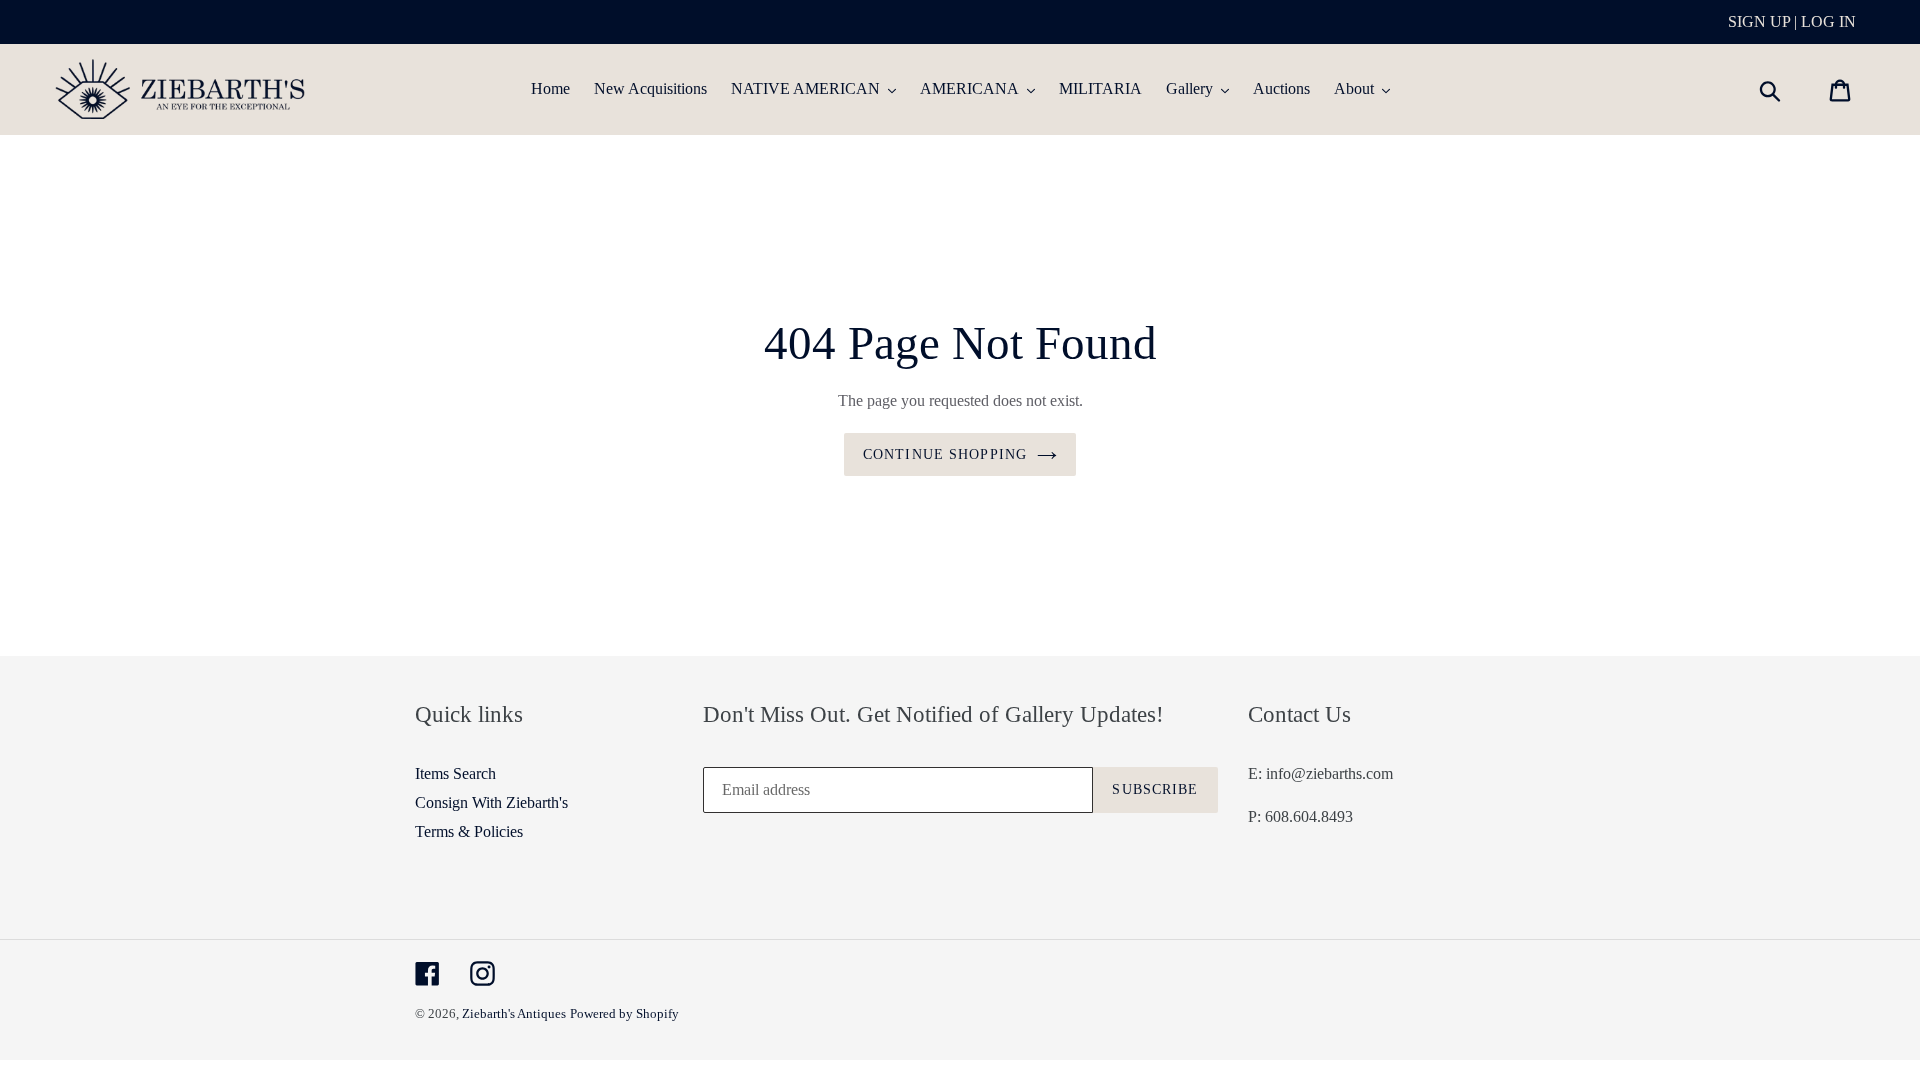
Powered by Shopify (624, 1013)
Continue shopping (945, 454)
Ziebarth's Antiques (514, 1013)
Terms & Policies (469, 831)
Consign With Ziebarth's (491, 802)
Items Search (455, 773)
